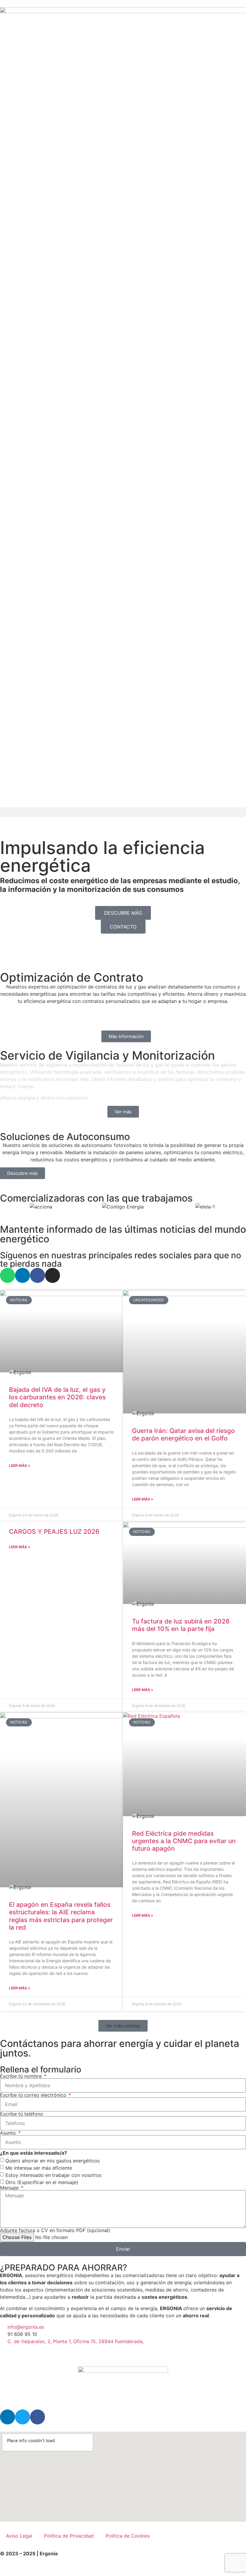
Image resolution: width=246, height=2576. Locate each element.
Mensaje (10, 2188)
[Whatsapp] (7, 1275)
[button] (123, 812)
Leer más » (20, 1466)
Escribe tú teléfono (22, 2114)
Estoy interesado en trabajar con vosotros (53, 2175)
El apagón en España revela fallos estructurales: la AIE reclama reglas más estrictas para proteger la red (61, 1916)
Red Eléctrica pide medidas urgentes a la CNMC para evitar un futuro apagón (184, 1841)
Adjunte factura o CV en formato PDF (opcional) (55, 2230)
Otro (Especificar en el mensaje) (42, 2182)
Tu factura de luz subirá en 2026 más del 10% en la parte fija (181, 1625)
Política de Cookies (128, 2536)
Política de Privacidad (69, 2536)
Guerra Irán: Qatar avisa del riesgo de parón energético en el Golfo (183, 1434)
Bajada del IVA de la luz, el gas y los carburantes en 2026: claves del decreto (57, 1397)
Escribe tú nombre (22, 2076)
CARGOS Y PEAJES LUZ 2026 (54, 1532)
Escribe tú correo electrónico (34, 2095)
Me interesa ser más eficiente (39, 2168)
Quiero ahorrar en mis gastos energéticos (52, 2160)
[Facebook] (37, 1275)
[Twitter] (22, 2417)
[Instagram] (52, 1275)
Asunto (9, 2133)
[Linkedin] (22, 1275)
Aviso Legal (19, 2536)
